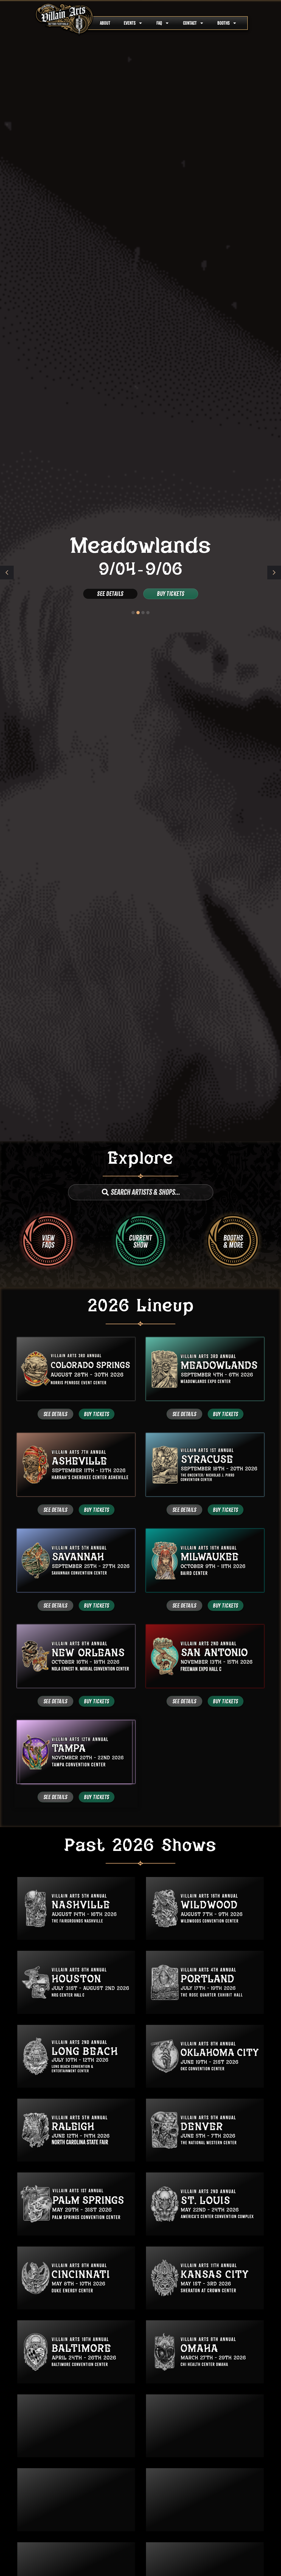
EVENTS (130, 23)
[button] (274, 573)
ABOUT (105, 23)
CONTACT (190, 23)
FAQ (159, 23)
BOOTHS (224, 23)
